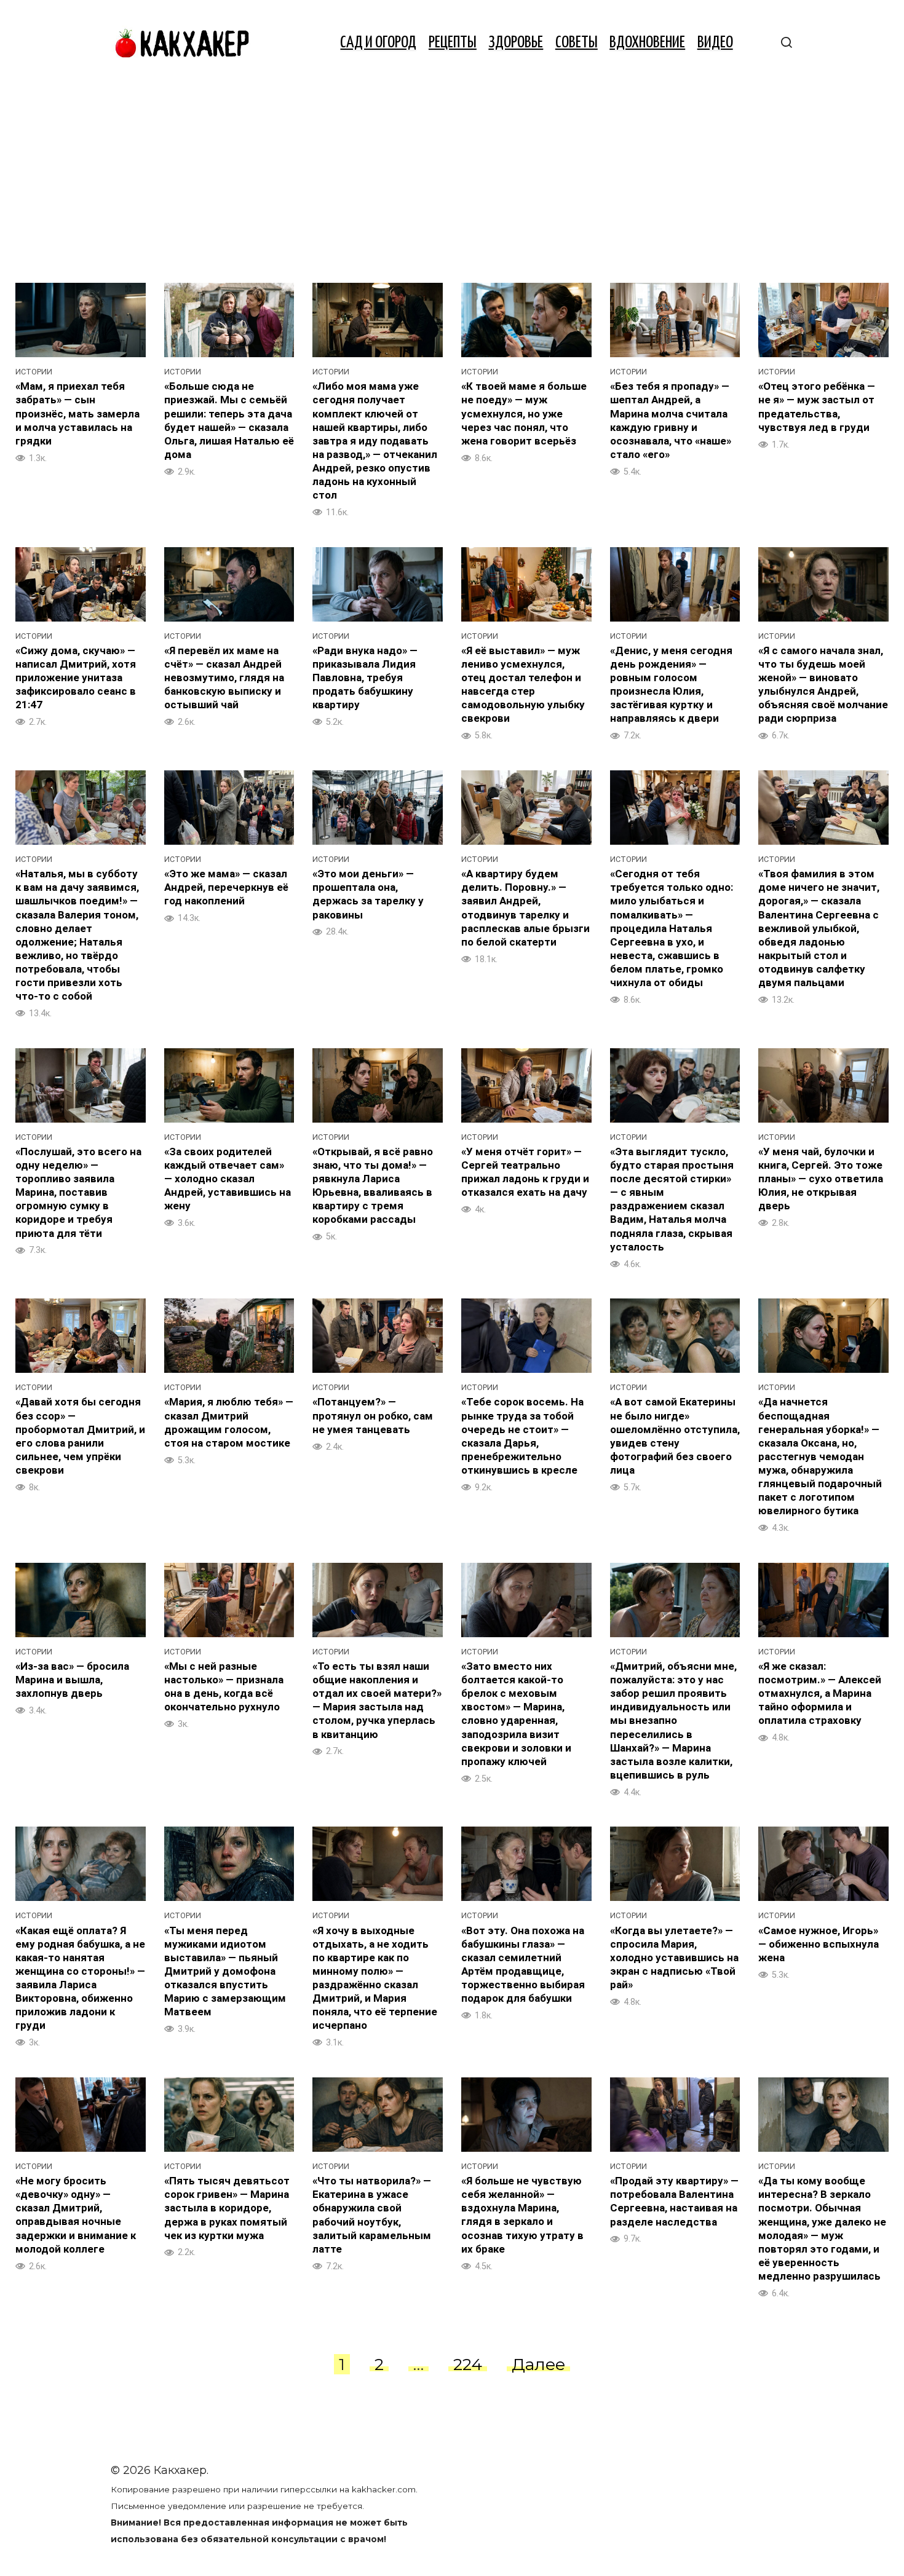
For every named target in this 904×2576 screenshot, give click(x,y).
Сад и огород (378, 43)
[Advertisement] (452, 178)
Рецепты (453, 43)
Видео (715, 43)
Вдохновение (647, 43)
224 (468, 2364)
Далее (538, 2364)
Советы (577, 43)
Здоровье (516, 43)
